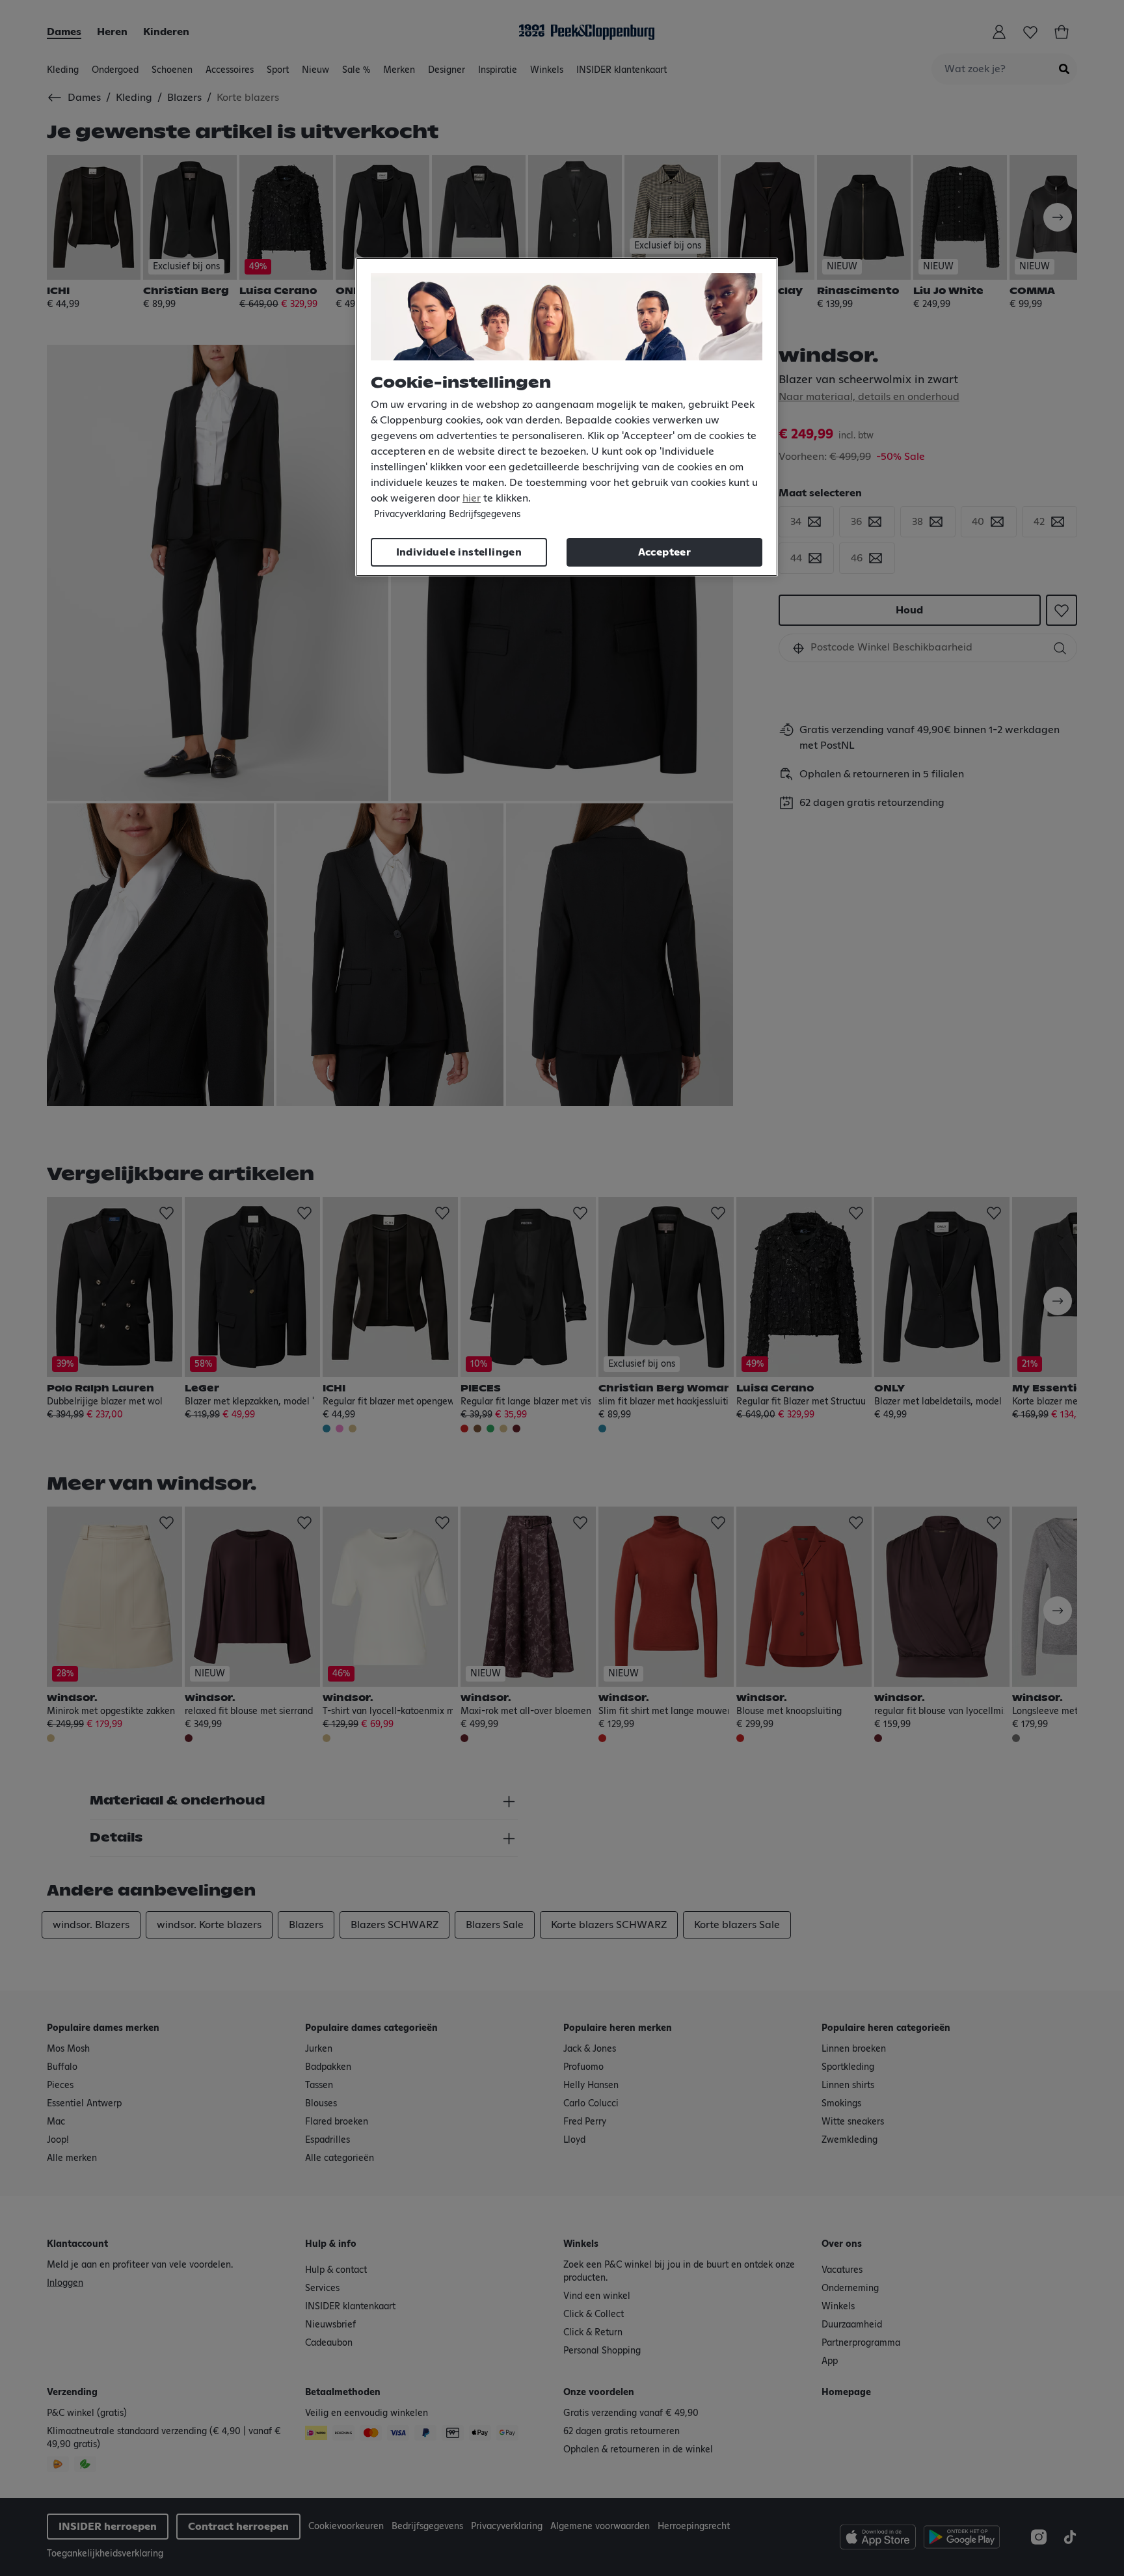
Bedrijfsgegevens (485, 515)
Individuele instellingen (459, 552)
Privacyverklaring (410, 515)
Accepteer (665, 552)
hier (472, 498)
